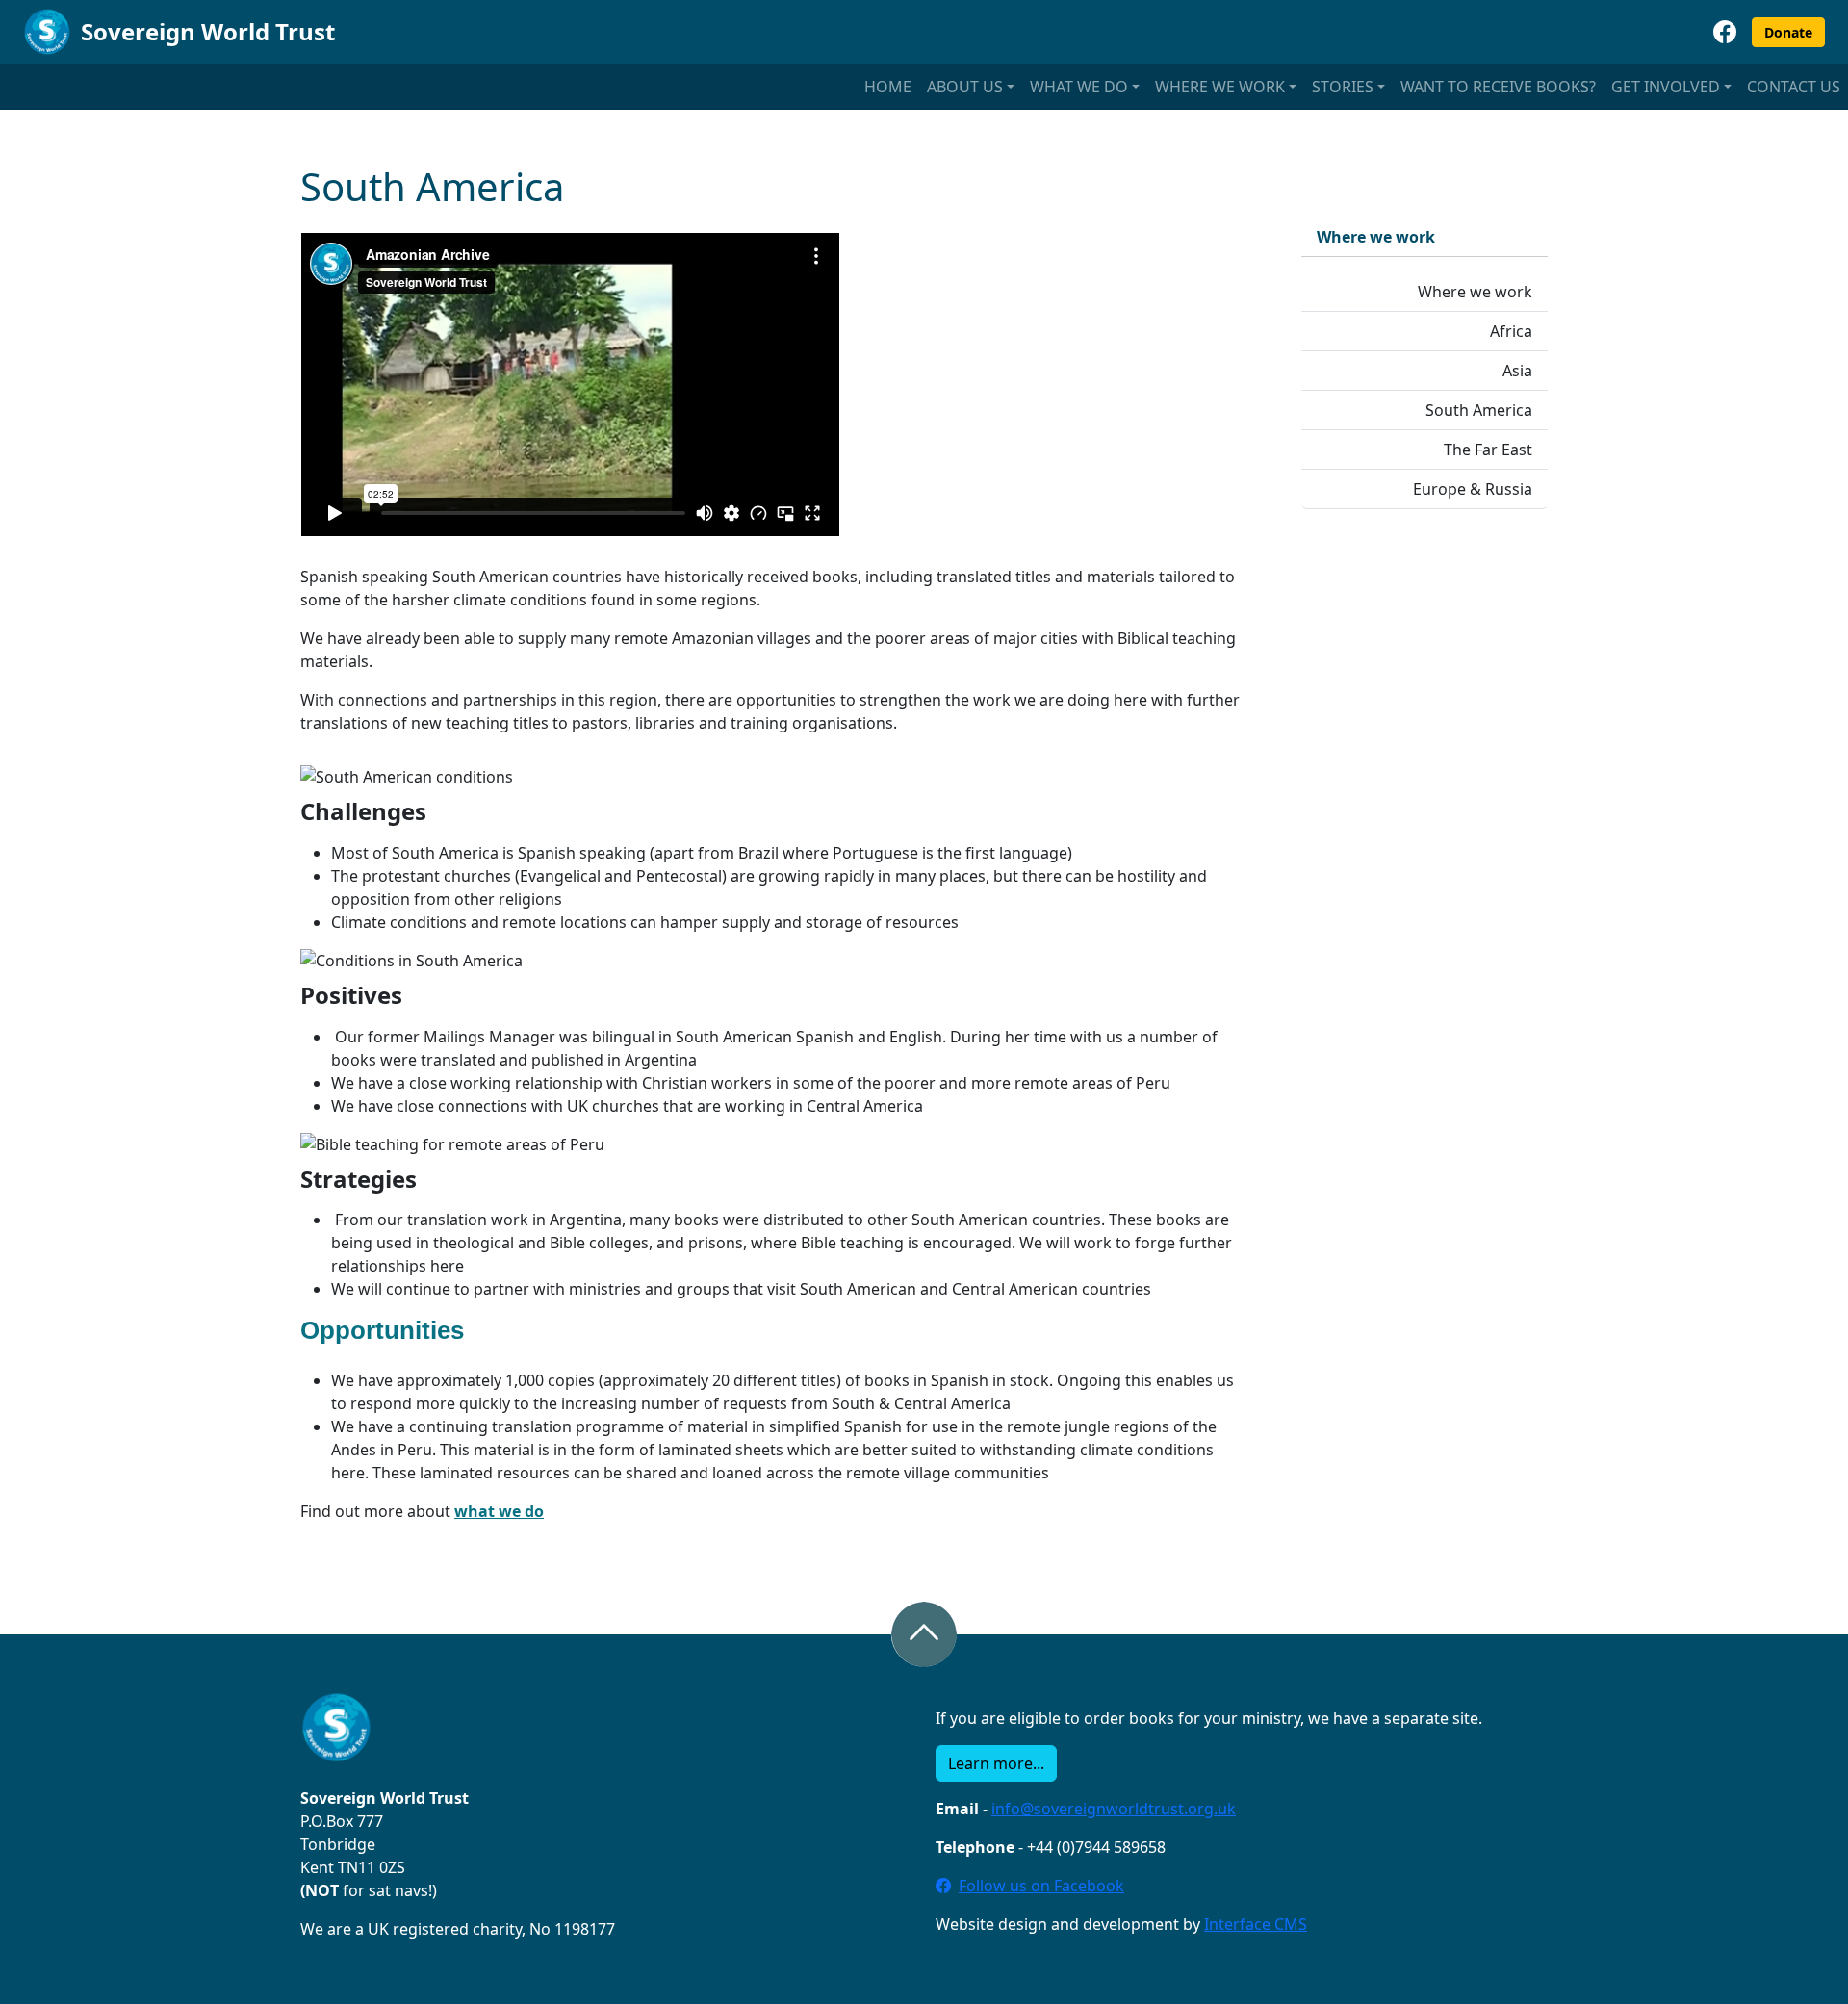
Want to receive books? (1498, 87)
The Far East (1488, 450)
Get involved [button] (1666, 87)
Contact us (1794, 87)
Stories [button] (1343, 87)
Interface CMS (1256, 1924)
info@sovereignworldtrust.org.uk (1114, 1809)
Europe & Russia (1473, 489)
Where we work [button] (1220, 87)
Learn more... (996, 1763)
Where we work (1475, 292)
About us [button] (965, 87)
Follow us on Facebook (1041, 1886)
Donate (1788, 32)
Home (888, 87)
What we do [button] (1079, 87)
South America (1479, 410)
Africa (1511, 331)
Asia (1517, 371)
